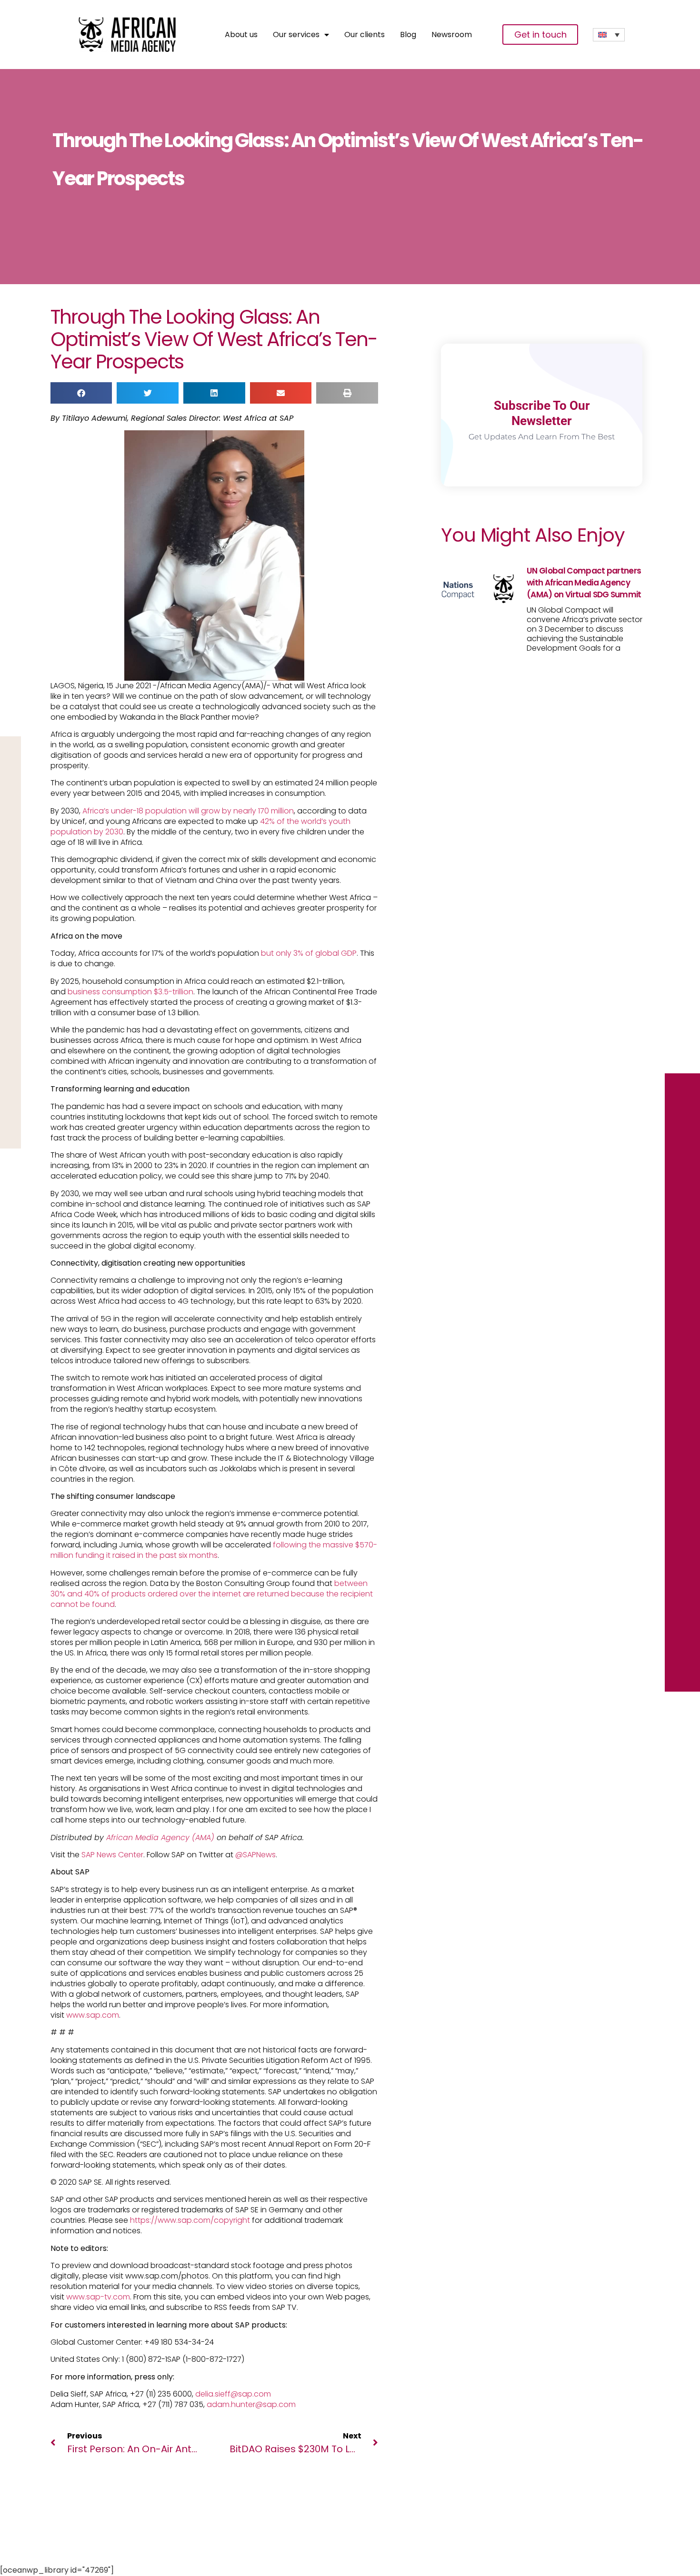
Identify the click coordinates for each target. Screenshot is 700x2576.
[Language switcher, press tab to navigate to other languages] (609, 35)
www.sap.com (93, 2015)
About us (241, 35)
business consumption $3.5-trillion (130, 992)
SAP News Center (112, 1855)
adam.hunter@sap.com (251, 2404)
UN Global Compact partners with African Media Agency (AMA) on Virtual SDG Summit (584, 583)
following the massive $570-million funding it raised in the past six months (214, 1550)
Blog (408, 35)
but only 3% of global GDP (309, 953)
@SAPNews (255, 1855)
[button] (81, 393)
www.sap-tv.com (98, 2297)
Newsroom (452, 35)
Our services (296, 35)
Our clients (365, 35)
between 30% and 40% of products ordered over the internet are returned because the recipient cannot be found (212, 1594)
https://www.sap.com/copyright (190, 2220)
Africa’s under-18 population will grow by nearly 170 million (188, 811)
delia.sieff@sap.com (233, 2394)
